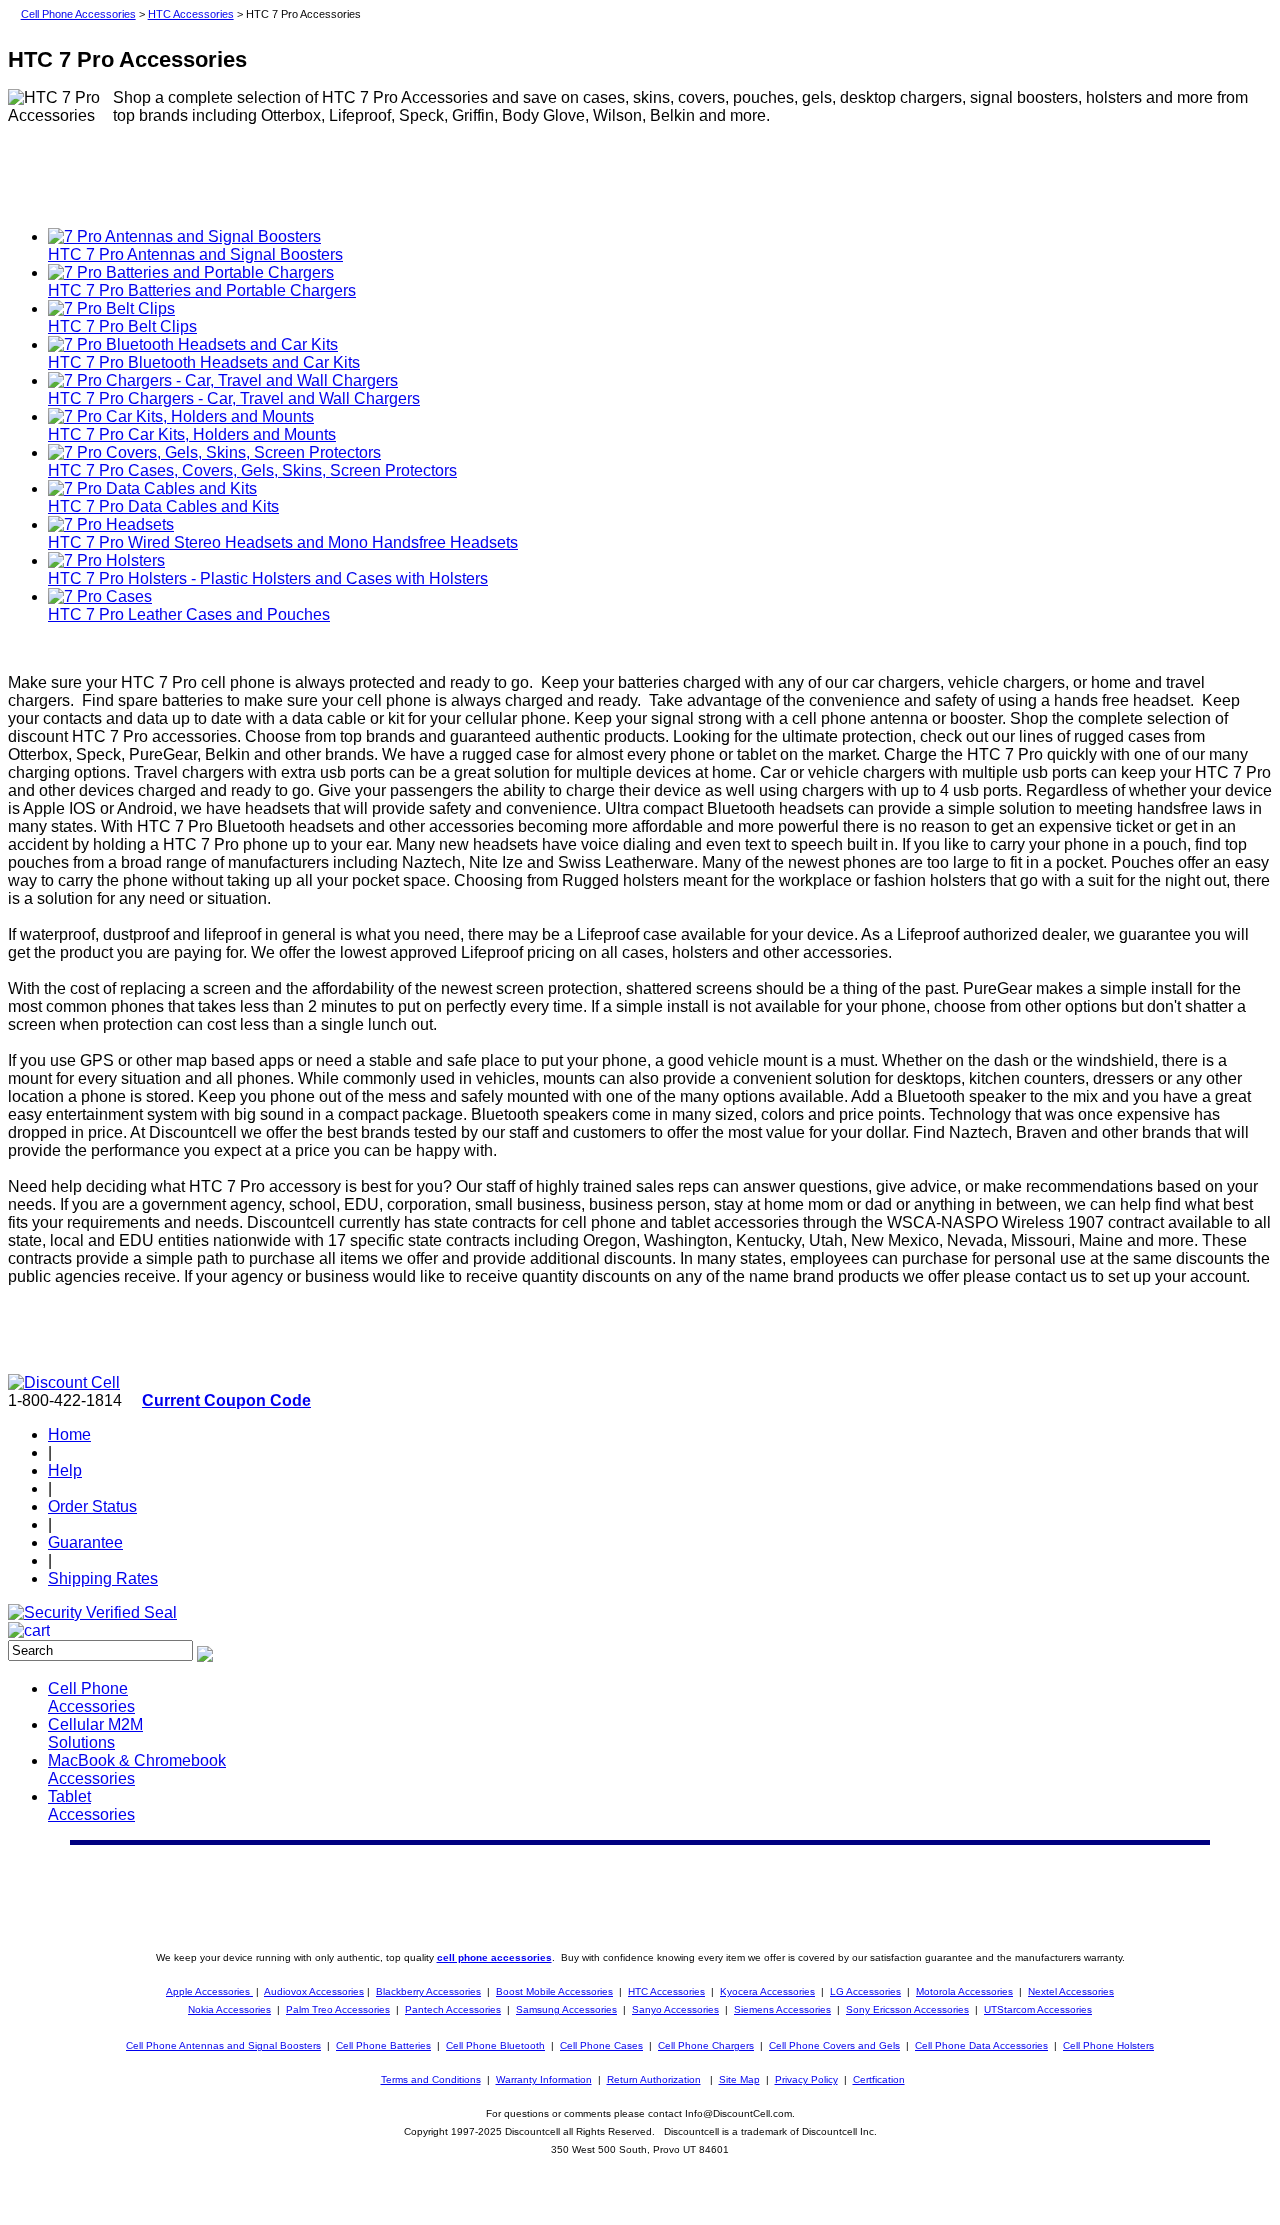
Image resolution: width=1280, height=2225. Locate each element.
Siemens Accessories (782, 2009)
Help (65, 1470)
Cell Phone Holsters (1108, 2045)
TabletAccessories (91, 1805)
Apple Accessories (209, 1991)
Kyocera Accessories (767, 1991)
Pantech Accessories (453, 2009)
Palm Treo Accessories (338, 2009)
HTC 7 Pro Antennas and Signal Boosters (195, 254)
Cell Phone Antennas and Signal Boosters (223, 2045)
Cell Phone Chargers (706, 2045)
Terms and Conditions (431, 2079)
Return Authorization (654, 2079)
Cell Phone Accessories (78, 14)
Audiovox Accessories (314, 1991)
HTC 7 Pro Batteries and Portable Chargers (202, 290)
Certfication (879, 2079)
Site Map (739, 2079)
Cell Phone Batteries (383, 2045)
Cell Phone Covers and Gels (834, 2045)
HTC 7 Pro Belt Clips (122, 326)
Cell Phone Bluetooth (495, 2045)
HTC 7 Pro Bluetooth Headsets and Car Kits (204, 362)
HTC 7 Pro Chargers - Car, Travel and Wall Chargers (234, 398)
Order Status (92, 1506)
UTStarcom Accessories (1038, 2009)
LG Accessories (865, 1991)
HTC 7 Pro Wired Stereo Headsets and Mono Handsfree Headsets (283, 542)
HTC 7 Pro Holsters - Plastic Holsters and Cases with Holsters (268, 578)
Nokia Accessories (229, 2009)
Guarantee (85, 1542)
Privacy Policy (806, 2079)
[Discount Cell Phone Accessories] (64, 1382)
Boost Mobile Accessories (554, 1991)
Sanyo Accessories (675, 2009)
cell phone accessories (494, 1957)
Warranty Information (544, 2079)
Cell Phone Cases (601, 2045)
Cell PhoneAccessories (91, 1697)
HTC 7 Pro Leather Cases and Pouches (189, 614)
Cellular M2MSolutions (95, 1733)
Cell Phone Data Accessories (981, 2045)
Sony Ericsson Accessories (907, 2009)
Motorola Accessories (964, 1991)
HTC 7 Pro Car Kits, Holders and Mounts (192, 434)
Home (69, 1434)
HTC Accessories (191, 14)
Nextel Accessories (1071, 1991)
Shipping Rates (103, 1578)
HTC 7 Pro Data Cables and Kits (163, 506)
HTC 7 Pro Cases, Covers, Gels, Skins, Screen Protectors (252, 470)
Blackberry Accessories (428, 1991)
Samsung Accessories (566, 2009)
